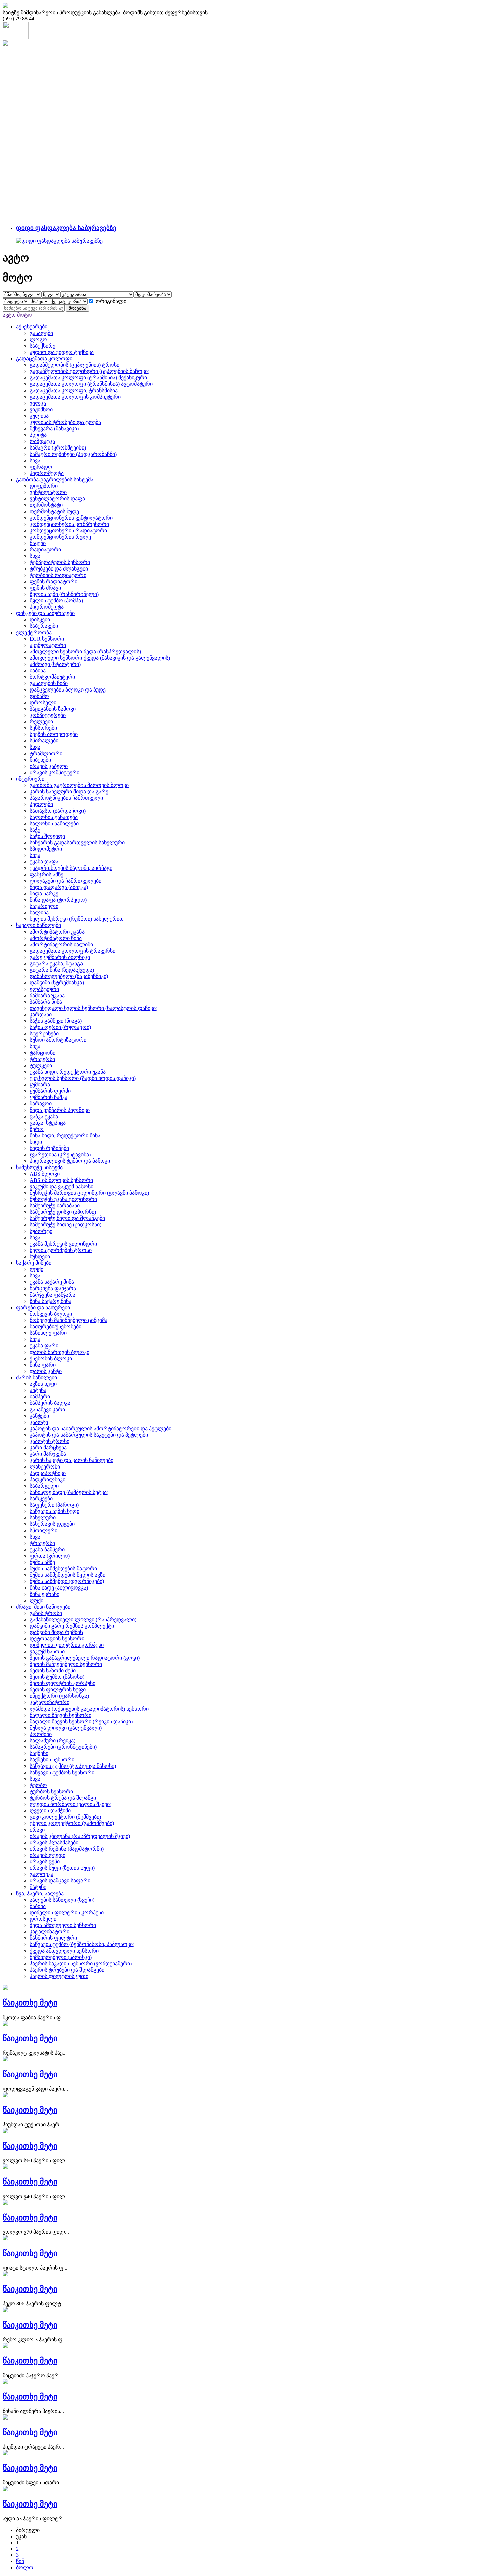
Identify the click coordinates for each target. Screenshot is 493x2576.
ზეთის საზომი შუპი (53, 1670)
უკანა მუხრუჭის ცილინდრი (63, 1244)
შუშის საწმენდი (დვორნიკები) (67, 1581)
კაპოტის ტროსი (49, 1441)
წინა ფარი (43, 1365)
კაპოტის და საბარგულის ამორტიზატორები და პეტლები (100, 1428)
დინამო (39, 696)
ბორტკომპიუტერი (52, 677)
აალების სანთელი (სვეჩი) (62, 1900)
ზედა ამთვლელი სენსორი (63, 1925)
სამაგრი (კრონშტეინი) (58, 448)
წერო (37, 1129)
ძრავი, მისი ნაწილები (43, 1607)
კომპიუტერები (48, 715)
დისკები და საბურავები (45, 613)
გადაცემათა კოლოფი (44, 358)
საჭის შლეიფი (47, 836)
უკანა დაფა (44, 862)
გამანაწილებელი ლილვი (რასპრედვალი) (83, 1620)
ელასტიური (44, 989)
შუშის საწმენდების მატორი (63, 1569)
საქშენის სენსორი (52, 1760)
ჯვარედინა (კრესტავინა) (60, 1155)
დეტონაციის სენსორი (57, 1639)
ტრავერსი (42, 1059)
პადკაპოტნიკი (48, 1473)
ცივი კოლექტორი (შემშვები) (65, 1817)
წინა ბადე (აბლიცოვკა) (59, 1588)
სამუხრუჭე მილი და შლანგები (67, 1218)
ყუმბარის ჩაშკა (48, 1097)
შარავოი (41, 1104)
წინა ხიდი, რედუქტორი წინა (65, 1135)
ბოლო (25, 2567)
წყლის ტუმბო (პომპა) (56, 601)
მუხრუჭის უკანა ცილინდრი (63, 1199)
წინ (20, 2561)
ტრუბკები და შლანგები (59, 569)
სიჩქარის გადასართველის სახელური (77, 843)
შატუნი (38, 1887)
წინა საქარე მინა (50, 1301)
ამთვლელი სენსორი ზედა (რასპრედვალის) (85, 651)
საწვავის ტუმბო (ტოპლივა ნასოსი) (73, 1766)
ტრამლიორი (46, 753)
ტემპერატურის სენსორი (60, 562)
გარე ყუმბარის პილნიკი (60, 957)
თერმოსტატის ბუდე (54, 511)
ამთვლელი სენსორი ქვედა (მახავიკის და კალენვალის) (100, 658)
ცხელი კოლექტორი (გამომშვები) (72, 1823)
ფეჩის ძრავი (45, 588)
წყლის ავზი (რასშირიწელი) (64, 594)
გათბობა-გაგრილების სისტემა (55, 480)
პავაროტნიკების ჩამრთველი (66, 798)
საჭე (35, 830)
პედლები (41, 804)
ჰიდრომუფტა (47, 473)
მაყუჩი (38, 543)
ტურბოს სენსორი (51, 1791)
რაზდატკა (42, 441)
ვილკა (38, 403)
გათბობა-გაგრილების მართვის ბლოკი (79, 785)
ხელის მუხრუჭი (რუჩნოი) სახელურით (77, 919)
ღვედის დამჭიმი (50, 1811)
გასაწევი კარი (47, 1409)
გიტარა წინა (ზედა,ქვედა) (62, 970)
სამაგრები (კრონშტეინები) (63, 1747)
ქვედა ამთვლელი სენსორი (64, 1951)
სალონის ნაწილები (54, 823)
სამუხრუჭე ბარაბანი (55, 1206)
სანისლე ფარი (48, 1333)
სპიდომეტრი (46, 849)
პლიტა (38, 435)
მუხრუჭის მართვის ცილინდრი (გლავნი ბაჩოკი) (89, 1193)
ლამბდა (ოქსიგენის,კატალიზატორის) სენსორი (89, 1709)
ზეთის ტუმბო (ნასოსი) (57, 1677)
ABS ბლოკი (45, 1174)
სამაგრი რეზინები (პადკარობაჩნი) (73, 454)
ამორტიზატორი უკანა (57, 932)
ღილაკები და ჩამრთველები (65, 881)
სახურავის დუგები (52, 1524)
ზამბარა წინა (46, 1002)
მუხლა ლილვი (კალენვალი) (66, 1728)
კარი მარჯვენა (48, 1454)
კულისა (39, 416)
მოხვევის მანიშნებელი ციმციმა (68, 1320)
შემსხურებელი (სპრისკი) (61, 1957)
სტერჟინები (44, 1034)
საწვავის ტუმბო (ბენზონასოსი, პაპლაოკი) (82, 1944)
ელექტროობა (34, 632)
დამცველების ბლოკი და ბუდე (68, 690)
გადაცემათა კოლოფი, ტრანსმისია (74, 390)
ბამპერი (40, 1397)
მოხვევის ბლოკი (51, 1314)
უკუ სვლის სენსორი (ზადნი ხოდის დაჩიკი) (83, 1078)
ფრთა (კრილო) (50, 1556)
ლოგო (38, 339)
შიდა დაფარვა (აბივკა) (59, 887)
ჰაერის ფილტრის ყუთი (59, 1976)
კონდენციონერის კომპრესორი (69, 524)
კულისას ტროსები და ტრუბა (65, 422)
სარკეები (41, 1499)
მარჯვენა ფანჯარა (52, 1295)
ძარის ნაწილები (37, 1377)
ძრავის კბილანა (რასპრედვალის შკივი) (80, 1836)
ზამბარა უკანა (47, 995)
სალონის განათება (54, 817)
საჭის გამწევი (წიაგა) (56, 1021)
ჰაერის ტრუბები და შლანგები (67, 1970)
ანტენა (38, 1390)
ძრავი (37, 1830)
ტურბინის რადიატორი (58, 575)
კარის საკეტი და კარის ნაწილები (71, 1460)
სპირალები (44, 741)
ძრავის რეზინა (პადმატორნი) (67, 1849)
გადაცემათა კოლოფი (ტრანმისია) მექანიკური (88, 378)
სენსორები (43, 728)
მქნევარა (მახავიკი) (54, 429)
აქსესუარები (32, 327)
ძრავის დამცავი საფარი (60, 1881)
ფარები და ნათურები (43, 1307)
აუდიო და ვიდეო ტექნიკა (62, 352)
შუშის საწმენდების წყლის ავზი (67, 1575)
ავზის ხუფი (43, 1384)
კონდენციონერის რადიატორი (68, 530)
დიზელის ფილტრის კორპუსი (67, 1645)
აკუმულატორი (48, 645)
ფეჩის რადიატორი (53, 581)
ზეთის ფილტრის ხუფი (58, 1690)
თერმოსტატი (46, 505)
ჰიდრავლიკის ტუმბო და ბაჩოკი (70, 1161)
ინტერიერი (30, 779)
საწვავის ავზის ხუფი (54, 1511)
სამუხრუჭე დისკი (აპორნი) (63, 1212)
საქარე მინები (34, 1263)
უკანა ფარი (44, 1346)
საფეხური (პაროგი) (54, 1505)
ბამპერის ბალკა (50, 1403)
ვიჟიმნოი (41, 409)
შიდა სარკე (44, 893)
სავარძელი (44, 906)
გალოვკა (41, 1874)
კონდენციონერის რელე (60, 537)
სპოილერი (43, 1530)
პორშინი (41, 1734)
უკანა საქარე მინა (52, 1282)
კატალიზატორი (49, 1702)
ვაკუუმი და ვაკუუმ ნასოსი (61, 1186)
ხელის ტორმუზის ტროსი (61, 1250)
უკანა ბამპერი (47, 1549)
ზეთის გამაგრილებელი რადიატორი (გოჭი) (85, 1658)
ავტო (9, 315)
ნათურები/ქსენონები (56, 1327)
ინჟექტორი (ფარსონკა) (59, 1696)
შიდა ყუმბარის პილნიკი (60, 1110)
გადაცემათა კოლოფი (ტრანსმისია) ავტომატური (91, 384)
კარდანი (41, 1014)
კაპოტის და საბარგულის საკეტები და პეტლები (89, 1435)
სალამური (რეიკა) (52, 1741)
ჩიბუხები (40, 760)
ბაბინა (38, 671)
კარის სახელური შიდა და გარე (69, 792)
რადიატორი (45, 550)
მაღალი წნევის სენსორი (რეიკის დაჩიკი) (81, 1721)
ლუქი (36, 1269)
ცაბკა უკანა (44, 1116)
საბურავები (44, 626)
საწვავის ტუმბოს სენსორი (62, 1772)
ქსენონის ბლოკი (51, 1358)
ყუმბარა (40, 1085)
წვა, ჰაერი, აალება (40, 1893)
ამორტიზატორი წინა (56, 938)
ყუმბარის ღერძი (50, 1091)
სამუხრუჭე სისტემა (39, 1167)
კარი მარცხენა (48, 1448)
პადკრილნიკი (47, 1479)
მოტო (24, 315)
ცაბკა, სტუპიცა (48, 1123)
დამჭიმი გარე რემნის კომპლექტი (72, 1626)
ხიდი (36, 1142)
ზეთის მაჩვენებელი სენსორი (66, 1664)
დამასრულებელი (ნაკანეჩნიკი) (69, 976)
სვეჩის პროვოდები (54, 734)
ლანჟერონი (45, 1467)
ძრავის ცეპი (45, 1862)
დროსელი (43, 702)
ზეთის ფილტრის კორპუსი (62, 1683)
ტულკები (41, 1065)
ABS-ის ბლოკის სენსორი (61, 1180)
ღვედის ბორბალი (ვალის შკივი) (70, 1804)
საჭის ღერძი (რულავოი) (60, 1027)
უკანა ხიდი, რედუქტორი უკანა (68, 1072)
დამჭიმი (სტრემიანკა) (57, 983)
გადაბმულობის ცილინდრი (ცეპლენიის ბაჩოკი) (89, 371)
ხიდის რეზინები (49, 1148)
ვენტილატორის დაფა (57, 499)
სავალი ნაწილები (39, 925)
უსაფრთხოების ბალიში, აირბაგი (71, 868)
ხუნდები (40, 1256)
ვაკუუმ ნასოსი (47, 1651)
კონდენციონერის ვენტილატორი (71, 518)
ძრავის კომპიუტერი (54, 772)
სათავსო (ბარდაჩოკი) (58, 811)
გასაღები (41, 333)
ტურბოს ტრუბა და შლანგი (63, 1798)
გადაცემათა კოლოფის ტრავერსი (72, 951)
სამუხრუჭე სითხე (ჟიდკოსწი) (65, 1225)
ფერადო (41, 467)
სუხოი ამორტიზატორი (58, 1040)
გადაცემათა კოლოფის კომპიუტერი (75, 397)
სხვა (35, 460)
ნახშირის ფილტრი (53, 1938)
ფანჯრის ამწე (46, 874)
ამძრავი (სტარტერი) (55, 664)
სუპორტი (41, 1231)
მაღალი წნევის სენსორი (60, 1715)
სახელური (43, 1518)
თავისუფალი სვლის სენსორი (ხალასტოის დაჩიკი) (93, 1008)
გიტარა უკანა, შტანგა (56, 964)
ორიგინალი (111, 301)
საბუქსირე (42, 346)
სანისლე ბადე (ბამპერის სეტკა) (69, 1492)
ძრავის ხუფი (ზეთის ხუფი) (62, 1868)
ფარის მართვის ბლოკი (59, 1352)
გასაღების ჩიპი (49, 683)
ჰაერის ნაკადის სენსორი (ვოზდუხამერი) (81, 1963)
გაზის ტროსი (46, 1613)
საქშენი (39, 1753)
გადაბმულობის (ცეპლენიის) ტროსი (74, 365)
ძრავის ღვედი (47, 1855)
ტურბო (38, 1785)
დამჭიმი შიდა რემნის (56, 1632)
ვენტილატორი (48, 492)
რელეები (41, 722)
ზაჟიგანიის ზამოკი (53, 709)
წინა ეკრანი (44, 1594)
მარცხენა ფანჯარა (53, 1288)
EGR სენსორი (47, 639)
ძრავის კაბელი (49, 766)
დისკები (40, 620)
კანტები (39, 1416)
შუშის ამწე (42, 1562)
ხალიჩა (39, 913)
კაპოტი (39, 1422)
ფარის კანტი (46, 1371)
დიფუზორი (44, 486)
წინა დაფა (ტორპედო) (58, 900)
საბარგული (44, 1486)
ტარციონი (42, 1053)
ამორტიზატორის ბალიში (61, 944)
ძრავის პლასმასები (54, 1842)
